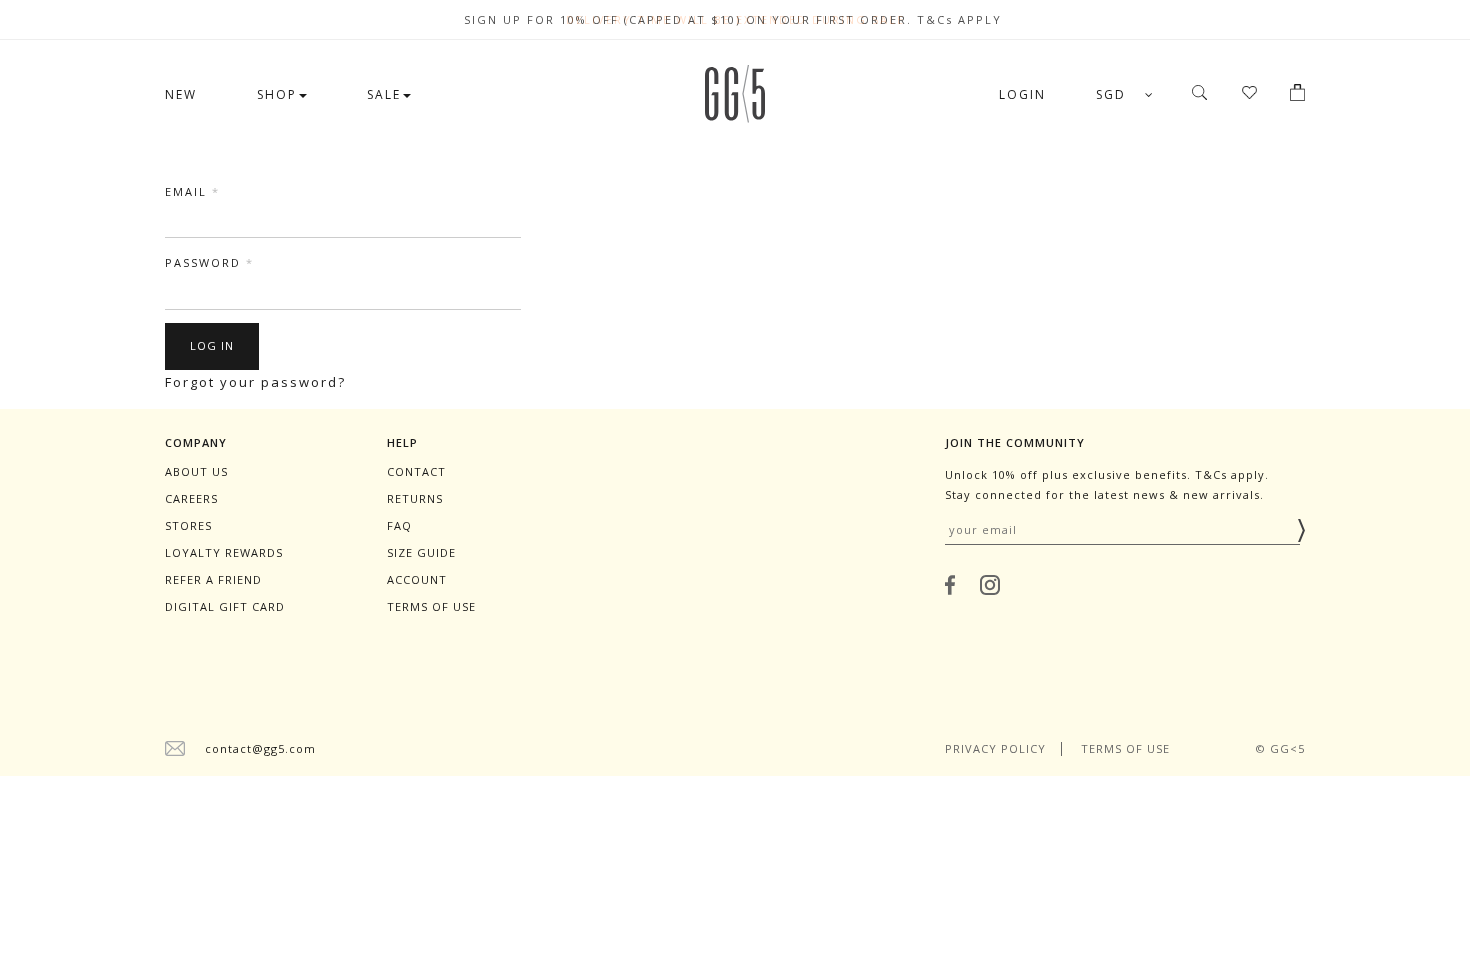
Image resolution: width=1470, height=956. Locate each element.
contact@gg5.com (260, 748)
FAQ (399, 525)
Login (1022, 94)
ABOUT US (196, 471)
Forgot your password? (255, 382)
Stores (188, 525)
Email (192, 191)
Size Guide (421, 552)
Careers (191, 498)
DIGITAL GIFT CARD (225, 606)
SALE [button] (384, 94)
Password (209, 262)
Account (417, 579)
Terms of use (431, 606)
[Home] (735, 117)
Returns (415, 498)
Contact (416, 471)
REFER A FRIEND (213, 579)
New (181, 94)
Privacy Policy (995, 749)
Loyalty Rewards (224, 552)
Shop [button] (277, 94)
